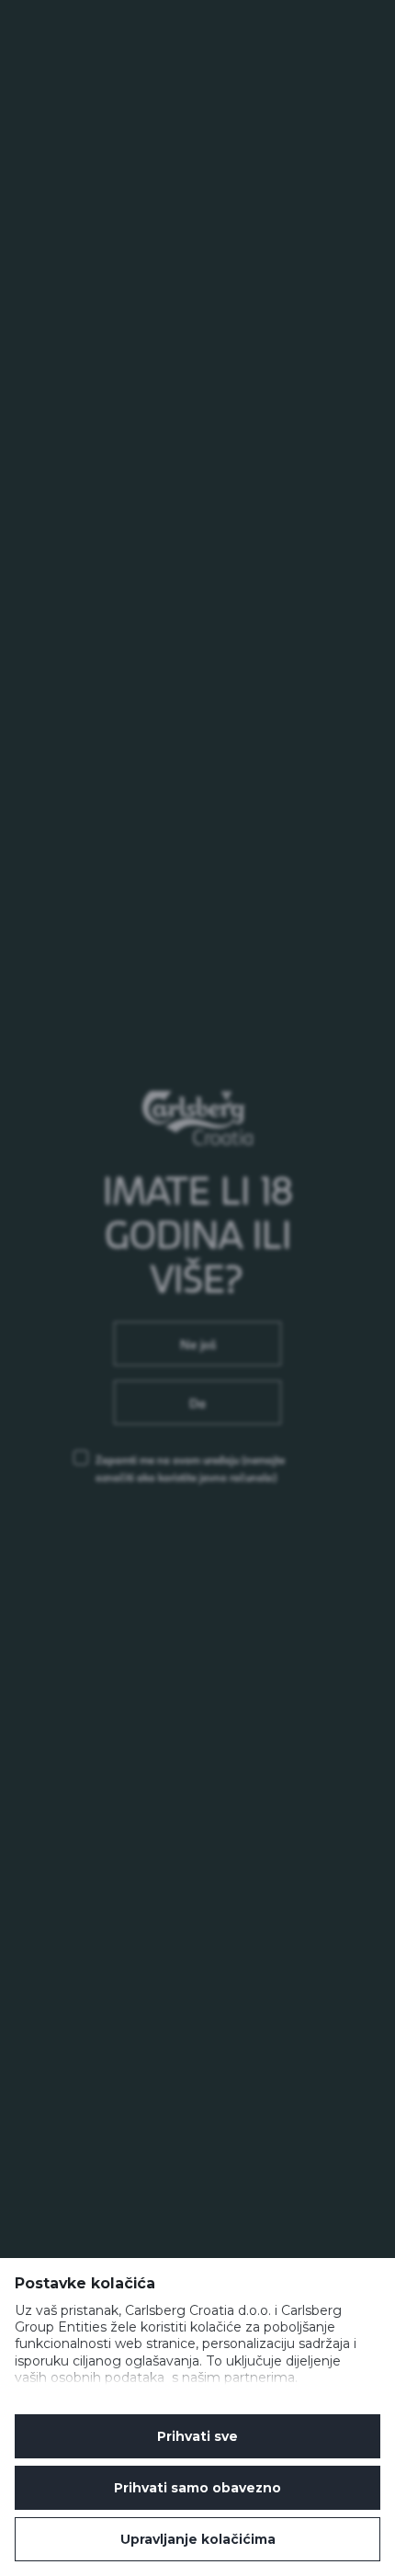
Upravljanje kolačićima (198, 2539)
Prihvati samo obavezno (197, 2488)
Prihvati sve (197, 2436)
